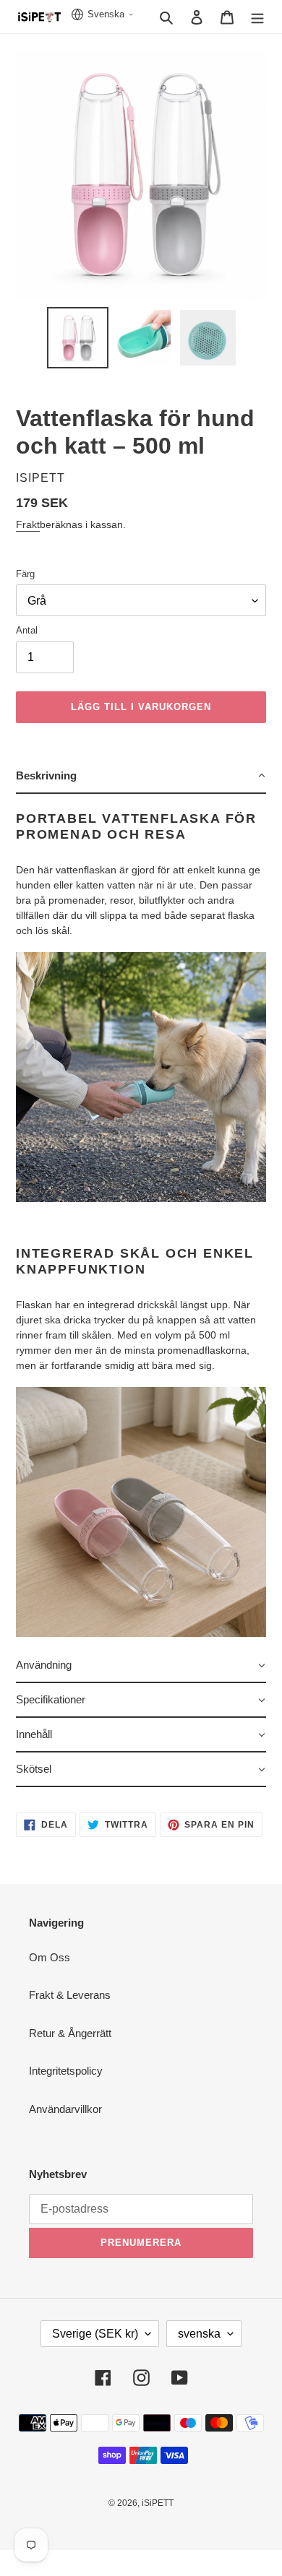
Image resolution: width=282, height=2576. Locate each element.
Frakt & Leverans (70, 1995)
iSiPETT (158, 2503)
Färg (25, 574)
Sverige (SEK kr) (95, 2334)
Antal (27, 630)
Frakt (28, 524)
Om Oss (50, 1957)
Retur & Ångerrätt (70, 2033)
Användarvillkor (65, 2109)
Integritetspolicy (66, 2071)
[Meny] (257, 17)
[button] (141, 777)
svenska (199, 2334)
